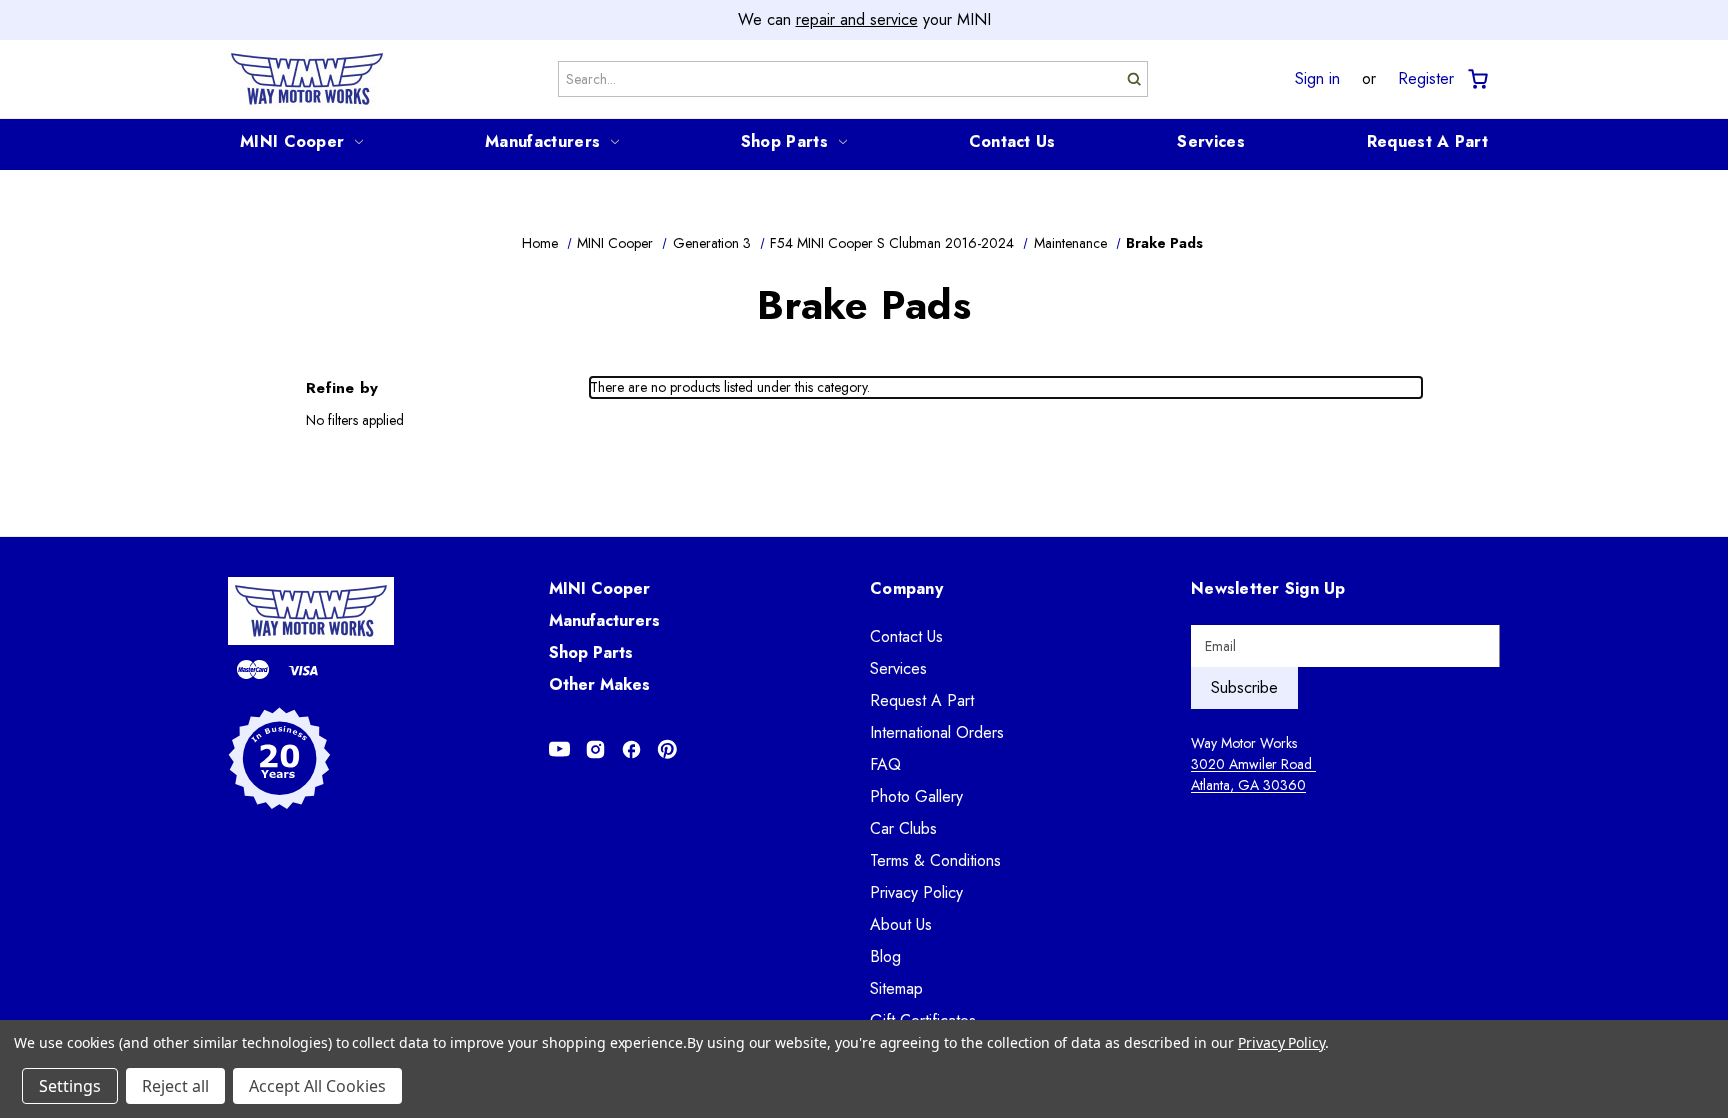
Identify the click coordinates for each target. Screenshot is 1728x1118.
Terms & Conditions (935, 860)
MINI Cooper (292, 141)
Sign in (1317, 79)
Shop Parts (784, 141)
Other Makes (599, 684)
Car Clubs (903, 828)
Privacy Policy (916, 892)
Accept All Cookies (317, 1086)
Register (1426, 79)
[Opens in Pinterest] (667, 749)
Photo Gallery (916, 796)
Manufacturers (542, 141)
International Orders (937, 732)
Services (1210, 141)
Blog (885, 956)
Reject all (175, 1086)
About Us (901, 924)
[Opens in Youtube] (559, 749)
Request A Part (1427, 141)
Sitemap (896, 988)
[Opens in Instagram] (595, 749)
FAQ (885, 764)
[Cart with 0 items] (1476, 79)
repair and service (857, 19)
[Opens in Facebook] (631, 749)
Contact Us (1012, 141)
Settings (70, 1086)
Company (906, 588)
